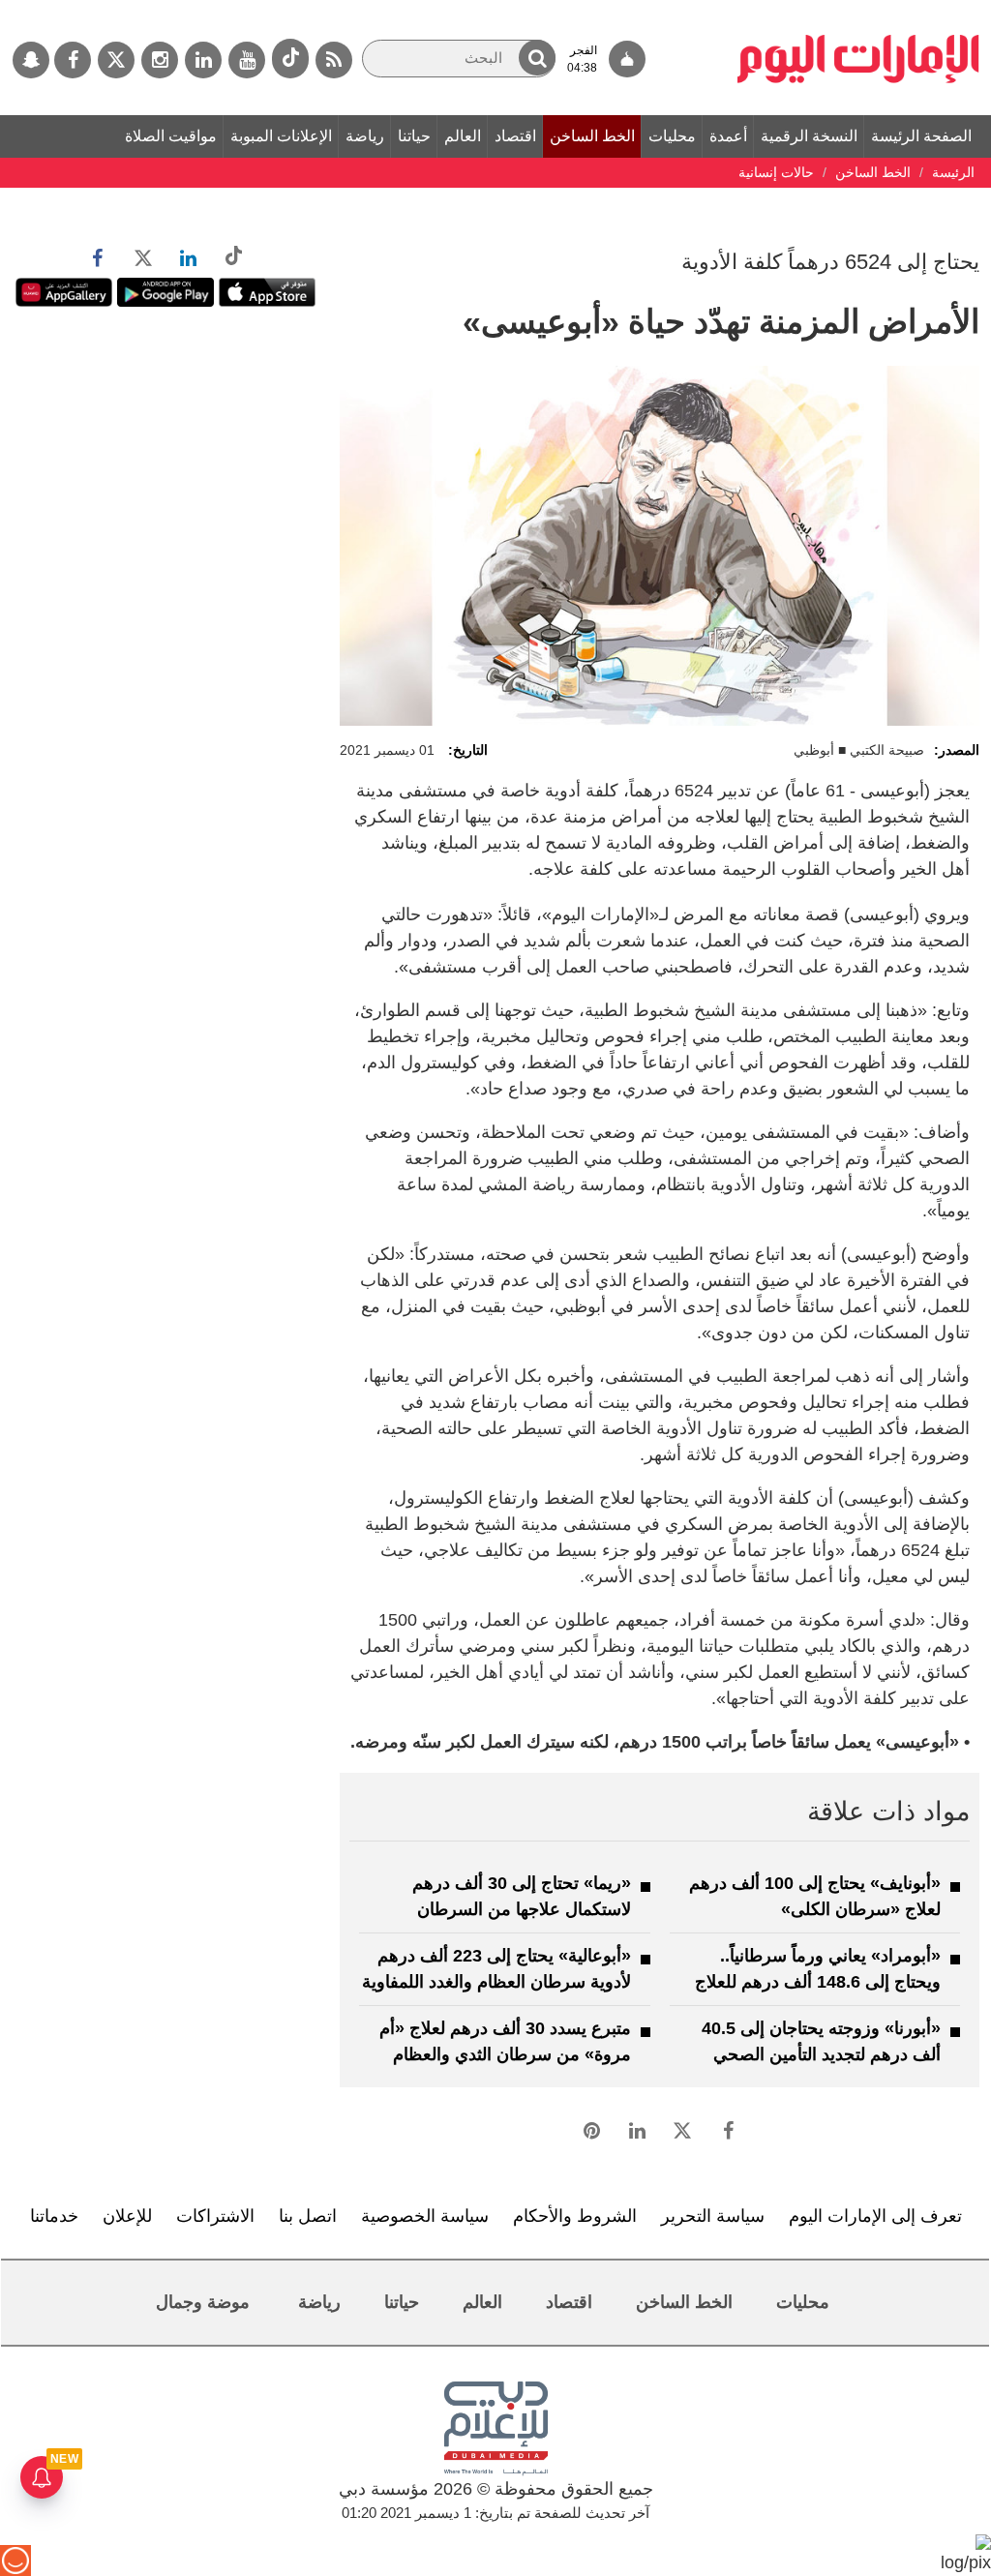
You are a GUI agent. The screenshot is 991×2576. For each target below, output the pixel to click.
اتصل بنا (308, 2216)
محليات (672, 136)
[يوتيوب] (247, 60)
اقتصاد (515, 136)
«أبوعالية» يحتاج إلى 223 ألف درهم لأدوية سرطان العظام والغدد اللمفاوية (496, 1969)
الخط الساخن (592, 136)
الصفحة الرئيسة (921, 136)
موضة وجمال (203, 2302)
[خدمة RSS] (334, 60)
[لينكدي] (203, 60)
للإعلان (127, 2216)
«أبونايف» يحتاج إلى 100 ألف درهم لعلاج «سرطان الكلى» (815, 1896)
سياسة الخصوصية (425, 2216)
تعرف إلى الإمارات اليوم (875, 2216)
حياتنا (414, 136)
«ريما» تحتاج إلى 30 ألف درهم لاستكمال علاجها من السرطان (522, 1896)
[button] (537, 58)
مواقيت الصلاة (171, 136)
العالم (463, 136)
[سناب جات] (31, 60)
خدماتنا (54, 2216)
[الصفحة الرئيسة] (858, 10)
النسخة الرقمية (809, 136)
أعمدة (728, 136)
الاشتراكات (215, 2216)
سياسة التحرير (713, 2216)
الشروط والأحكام (575, 2216)
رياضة (365, 136)
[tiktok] (290, 59)
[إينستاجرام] (160, 60)
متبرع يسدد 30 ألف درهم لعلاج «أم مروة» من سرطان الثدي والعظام (505, 2041)
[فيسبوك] (73, 60)
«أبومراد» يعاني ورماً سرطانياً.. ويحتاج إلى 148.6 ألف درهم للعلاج (818, 1969)
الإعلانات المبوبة (281, 136)
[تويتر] (116, 60)
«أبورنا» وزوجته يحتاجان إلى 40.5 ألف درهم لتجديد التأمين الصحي (821, 2041)
